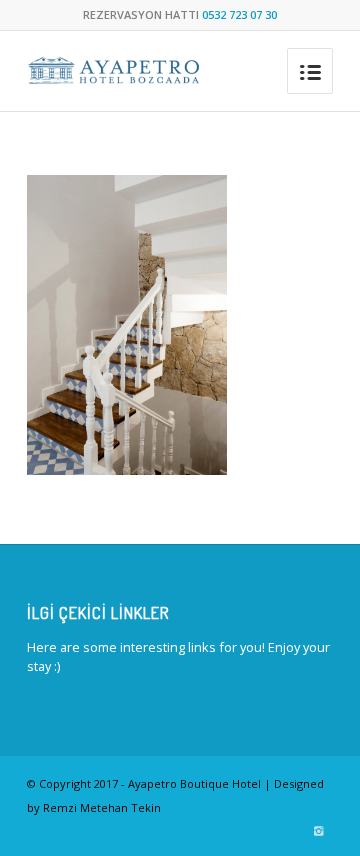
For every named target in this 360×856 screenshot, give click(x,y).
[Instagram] (318, 831)
